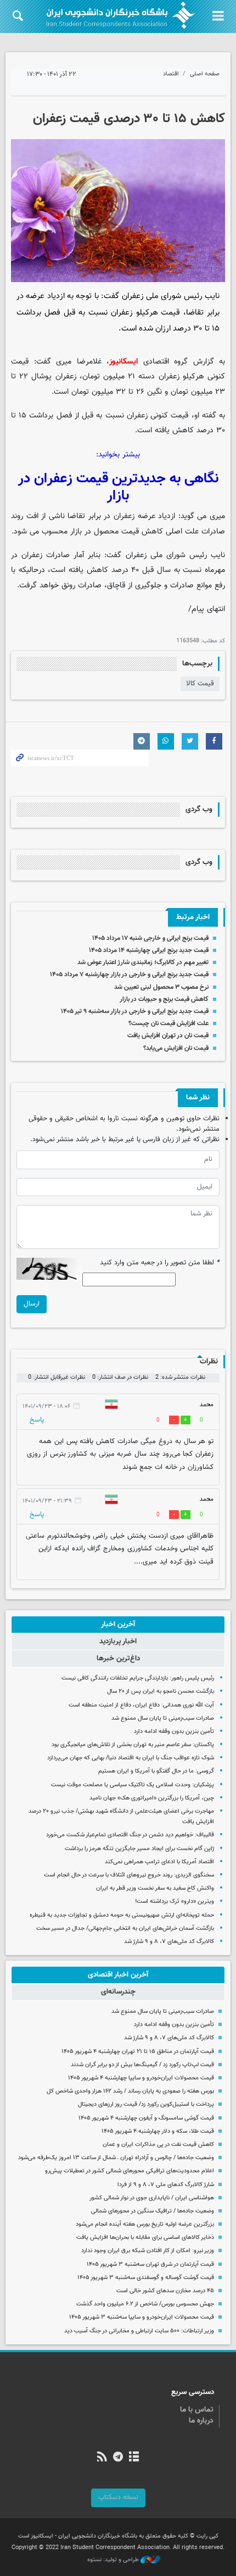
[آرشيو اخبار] (134, 2458)
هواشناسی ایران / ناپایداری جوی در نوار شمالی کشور (152, 2198)
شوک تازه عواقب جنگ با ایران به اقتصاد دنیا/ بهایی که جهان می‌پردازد (131, 1758)
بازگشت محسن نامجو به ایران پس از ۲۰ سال (161, 1691)
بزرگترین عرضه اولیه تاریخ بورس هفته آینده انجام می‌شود (145, 2224)
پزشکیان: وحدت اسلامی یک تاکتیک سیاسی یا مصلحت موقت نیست (133, 1785)
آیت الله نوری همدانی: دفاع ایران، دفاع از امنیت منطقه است (141, 1705)
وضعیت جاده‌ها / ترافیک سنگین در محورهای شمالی (153, 2211)
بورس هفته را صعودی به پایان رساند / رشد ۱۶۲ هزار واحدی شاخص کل (130, 2091)
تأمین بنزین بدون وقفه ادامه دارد (174, 1732)
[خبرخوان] (102, 2458)
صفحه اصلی (205, 74)
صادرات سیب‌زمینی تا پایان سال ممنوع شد (163, 1718)
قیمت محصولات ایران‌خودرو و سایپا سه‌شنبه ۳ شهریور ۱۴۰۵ (142, 2317)
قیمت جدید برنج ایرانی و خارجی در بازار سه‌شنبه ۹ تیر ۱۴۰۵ (135, 1011)
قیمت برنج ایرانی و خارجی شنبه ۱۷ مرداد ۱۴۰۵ (150, 938)
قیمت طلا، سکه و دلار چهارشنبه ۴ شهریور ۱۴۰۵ (158, 2131)
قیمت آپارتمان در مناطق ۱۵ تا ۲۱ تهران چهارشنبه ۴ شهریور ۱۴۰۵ (138, 2052)
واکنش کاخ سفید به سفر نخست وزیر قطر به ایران (155, 1888)
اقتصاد (171, 74)
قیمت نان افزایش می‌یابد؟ (176, 1048)
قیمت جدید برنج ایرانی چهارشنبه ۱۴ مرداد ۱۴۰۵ (149, 950)
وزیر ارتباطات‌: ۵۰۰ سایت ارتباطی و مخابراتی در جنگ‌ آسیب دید (139, 2331)
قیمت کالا (200, 684)
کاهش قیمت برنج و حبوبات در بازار (164, 999)
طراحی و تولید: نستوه (114, 2560)
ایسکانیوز (123, 362)
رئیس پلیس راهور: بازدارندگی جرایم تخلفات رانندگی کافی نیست (138, 1678)
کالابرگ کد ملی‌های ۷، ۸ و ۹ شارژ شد (169, 1942)
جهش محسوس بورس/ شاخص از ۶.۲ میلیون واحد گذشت (145, 2304)
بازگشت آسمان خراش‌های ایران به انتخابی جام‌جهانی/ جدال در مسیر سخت (125, 1928)
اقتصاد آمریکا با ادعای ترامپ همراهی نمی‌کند (159, 1862)
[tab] (118, 1625)
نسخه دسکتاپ (118, 2497)
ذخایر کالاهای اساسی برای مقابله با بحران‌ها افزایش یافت (145, 2238)
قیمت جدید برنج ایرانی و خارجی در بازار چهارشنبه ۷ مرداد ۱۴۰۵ (129, 975)
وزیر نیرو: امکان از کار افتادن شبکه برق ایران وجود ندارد (148, 2251)
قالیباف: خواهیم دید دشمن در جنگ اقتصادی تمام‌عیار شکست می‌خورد (130, 1835)
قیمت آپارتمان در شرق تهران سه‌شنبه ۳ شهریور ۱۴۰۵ (150, 2264)
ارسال (32, 1304)
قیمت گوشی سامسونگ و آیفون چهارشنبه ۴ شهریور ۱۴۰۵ (146, 2118)
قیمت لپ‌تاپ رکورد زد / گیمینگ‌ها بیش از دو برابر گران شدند (142, 2065)
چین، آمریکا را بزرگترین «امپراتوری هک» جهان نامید (152, 1798)
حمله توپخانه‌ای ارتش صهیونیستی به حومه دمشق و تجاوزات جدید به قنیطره (122, 1915)
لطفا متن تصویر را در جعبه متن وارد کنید (160, 1263)
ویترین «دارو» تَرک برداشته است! (175, 1901)
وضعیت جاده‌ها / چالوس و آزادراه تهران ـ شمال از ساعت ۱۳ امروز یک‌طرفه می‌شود (116, 2158)
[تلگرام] (118, 2458)
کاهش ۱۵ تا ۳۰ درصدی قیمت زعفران (129, 119)
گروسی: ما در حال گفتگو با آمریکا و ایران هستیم (156, 1771)
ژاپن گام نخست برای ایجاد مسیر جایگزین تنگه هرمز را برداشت (139, 1849)
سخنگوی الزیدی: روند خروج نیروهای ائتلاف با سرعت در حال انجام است (129, 1875)
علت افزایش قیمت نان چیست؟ (168, 1023)
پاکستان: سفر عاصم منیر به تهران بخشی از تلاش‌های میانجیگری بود (133, 1745)
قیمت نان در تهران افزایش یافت (168, 1036)
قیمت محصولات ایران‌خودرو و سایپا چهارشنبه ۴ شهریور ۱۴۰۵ (141, 2078)
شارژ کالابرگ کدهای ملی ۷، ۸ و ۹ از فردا (166, 2185)
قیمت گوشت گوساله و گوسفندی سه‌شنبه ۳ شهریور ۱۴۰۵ (146, 2278)
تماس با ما (197, 2410)
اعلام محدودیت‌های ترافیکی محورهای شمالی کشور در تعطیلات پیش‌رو (130, 2171)
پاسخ (37, 1420)
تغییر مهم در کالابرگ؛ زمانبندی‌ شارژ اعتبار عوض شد (143, 962)
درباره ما (201, 2421)
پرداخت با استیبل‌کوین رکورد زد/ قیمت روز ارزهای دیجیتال (146, 2104)
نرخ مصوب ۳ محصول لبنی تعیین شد (161, 987)
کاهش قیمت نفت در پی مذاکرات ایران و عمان (158, 2145)
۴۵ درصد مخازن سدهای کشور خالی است (165, 2291)
